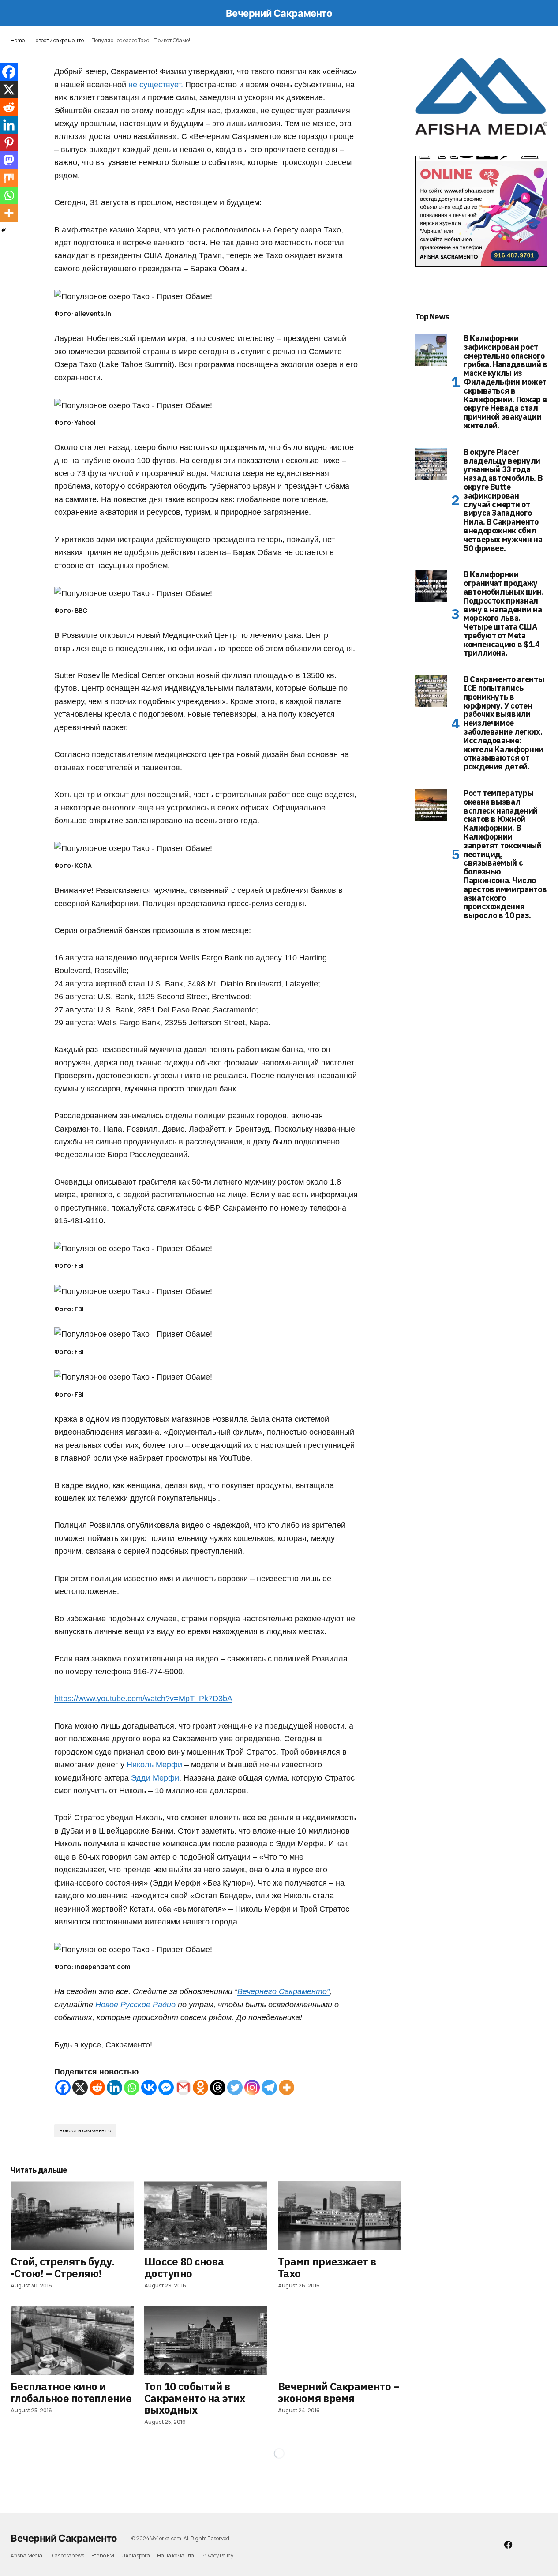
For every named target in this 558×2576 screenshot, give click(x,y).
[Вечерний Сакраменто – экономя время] (339, 2341)
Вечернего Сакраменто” (283, 1991)
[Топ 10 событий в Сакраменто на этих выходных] (206, 2341)
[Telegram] (269, 2087)
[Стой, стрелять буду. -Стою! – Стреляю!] (72, 2216)
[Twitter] (235, 2087)
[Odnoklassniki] (200, 2087)
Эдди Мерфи (155, 1778)
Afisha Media (26, 2555)
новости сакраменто (58, 40)
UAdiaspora (136, 2555)
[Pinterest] (9, 142)
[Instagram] (252, 2087)
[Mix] (9, 178)
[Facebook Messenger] (166, 2087)
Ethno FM (103, 2555)
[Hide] (4, 230)
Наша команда (176, 2555)
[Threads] (218, 2087)
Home (18, 40)
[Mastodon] (9, 160)
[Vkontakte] (149, 2087)
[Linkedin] (114, 2087)
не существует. (156, 84)
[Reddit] (97, 2087)
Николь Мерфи (154, 1764)
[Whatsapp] (132, 2087)
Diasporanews (67, 2555)
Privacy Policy (217, 2555)
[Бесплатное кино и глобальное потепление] (72, 2341)
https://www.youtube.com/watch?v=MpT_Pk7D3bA (143, 1698)
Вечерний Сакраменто (279, 13)
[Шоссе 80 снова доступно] (206, 2216)
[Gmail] (183, 2087)
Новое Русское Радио (135, 2004)
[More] (286, 2087)
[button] (15, 13)
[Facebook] (63, 2087)
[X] (80, 2087)
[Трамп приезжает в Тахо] (339, 2216)
